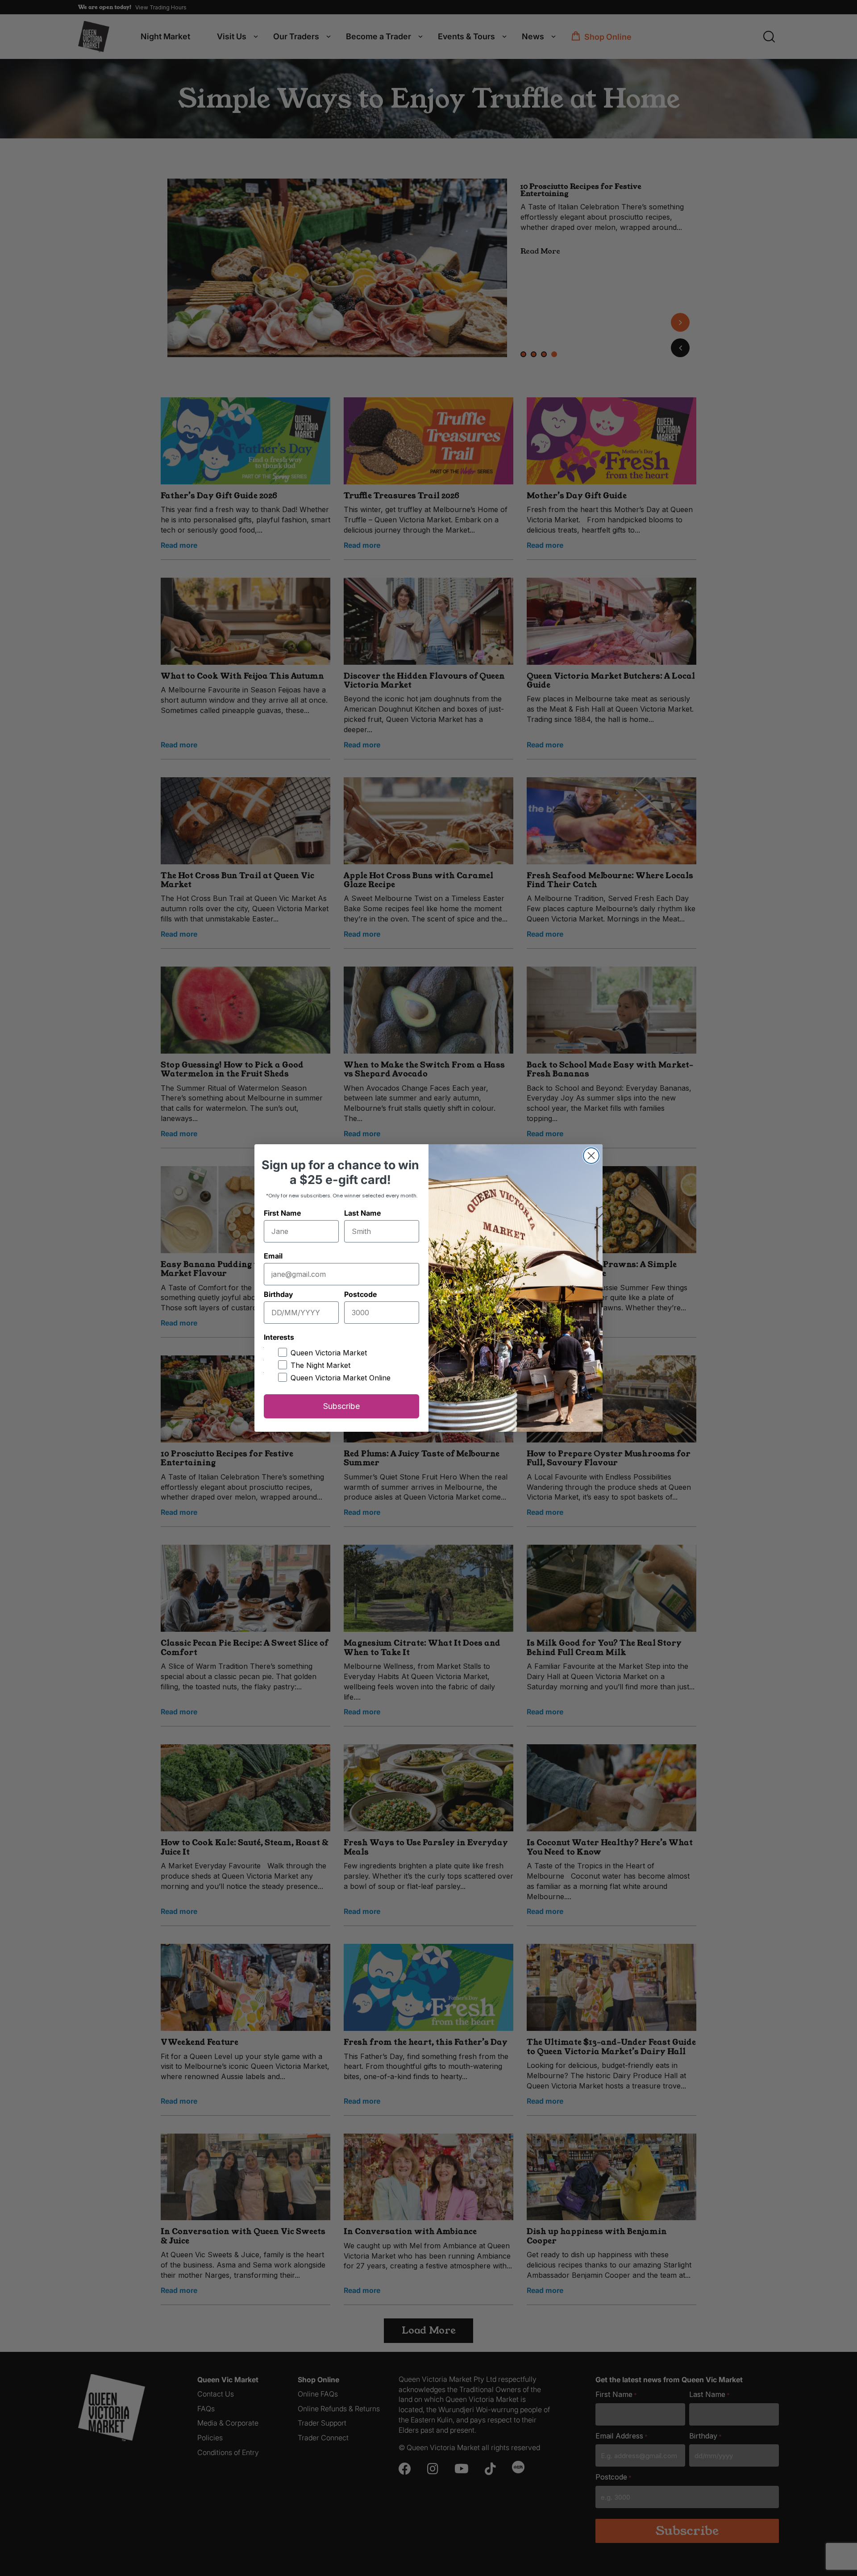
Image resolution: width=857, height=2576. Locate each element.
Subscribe (341, 1406)
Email (273, 1256)
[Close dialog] (591, 1156)
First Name (282, 1213)
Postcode (360, 1294)
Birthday (278, 1294)
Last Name (362, 1213)
